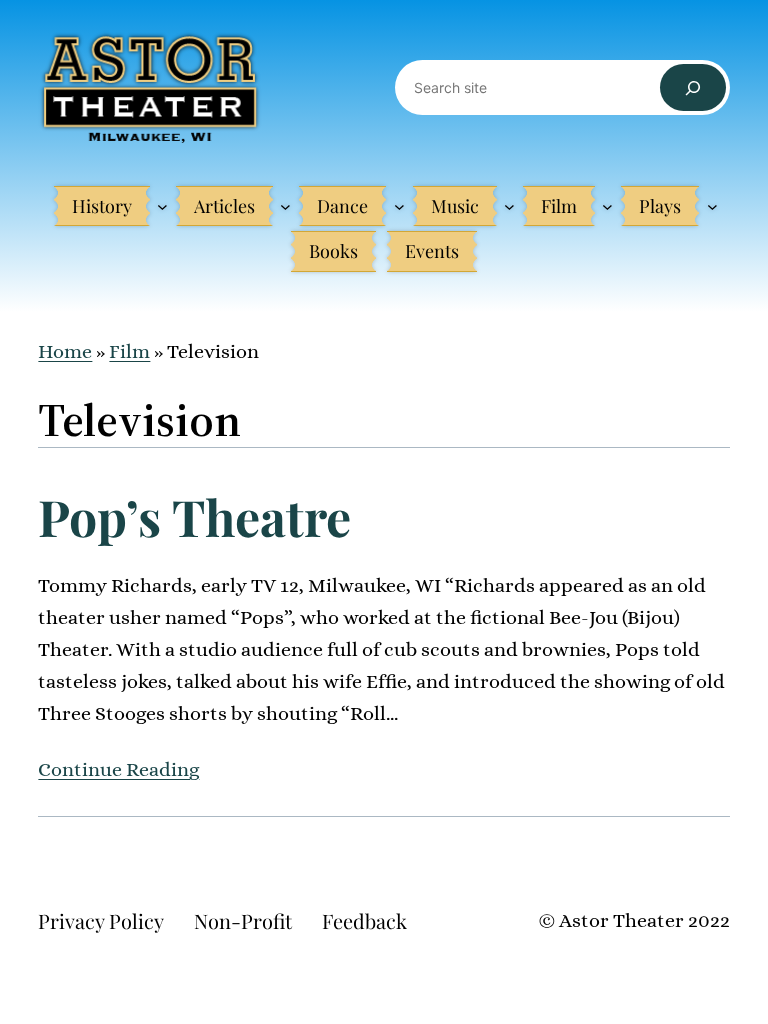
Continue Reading (118, 769)
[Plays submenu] (712, 206)
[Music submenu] (509, 206)
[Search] (692, 87)
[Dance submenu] (399, 206)
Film (129, 351)
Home (65, 351)
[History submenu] (162, 206)
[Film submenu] (607, 206)
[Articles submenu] (285, 206)
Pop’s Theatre (194, 517)
